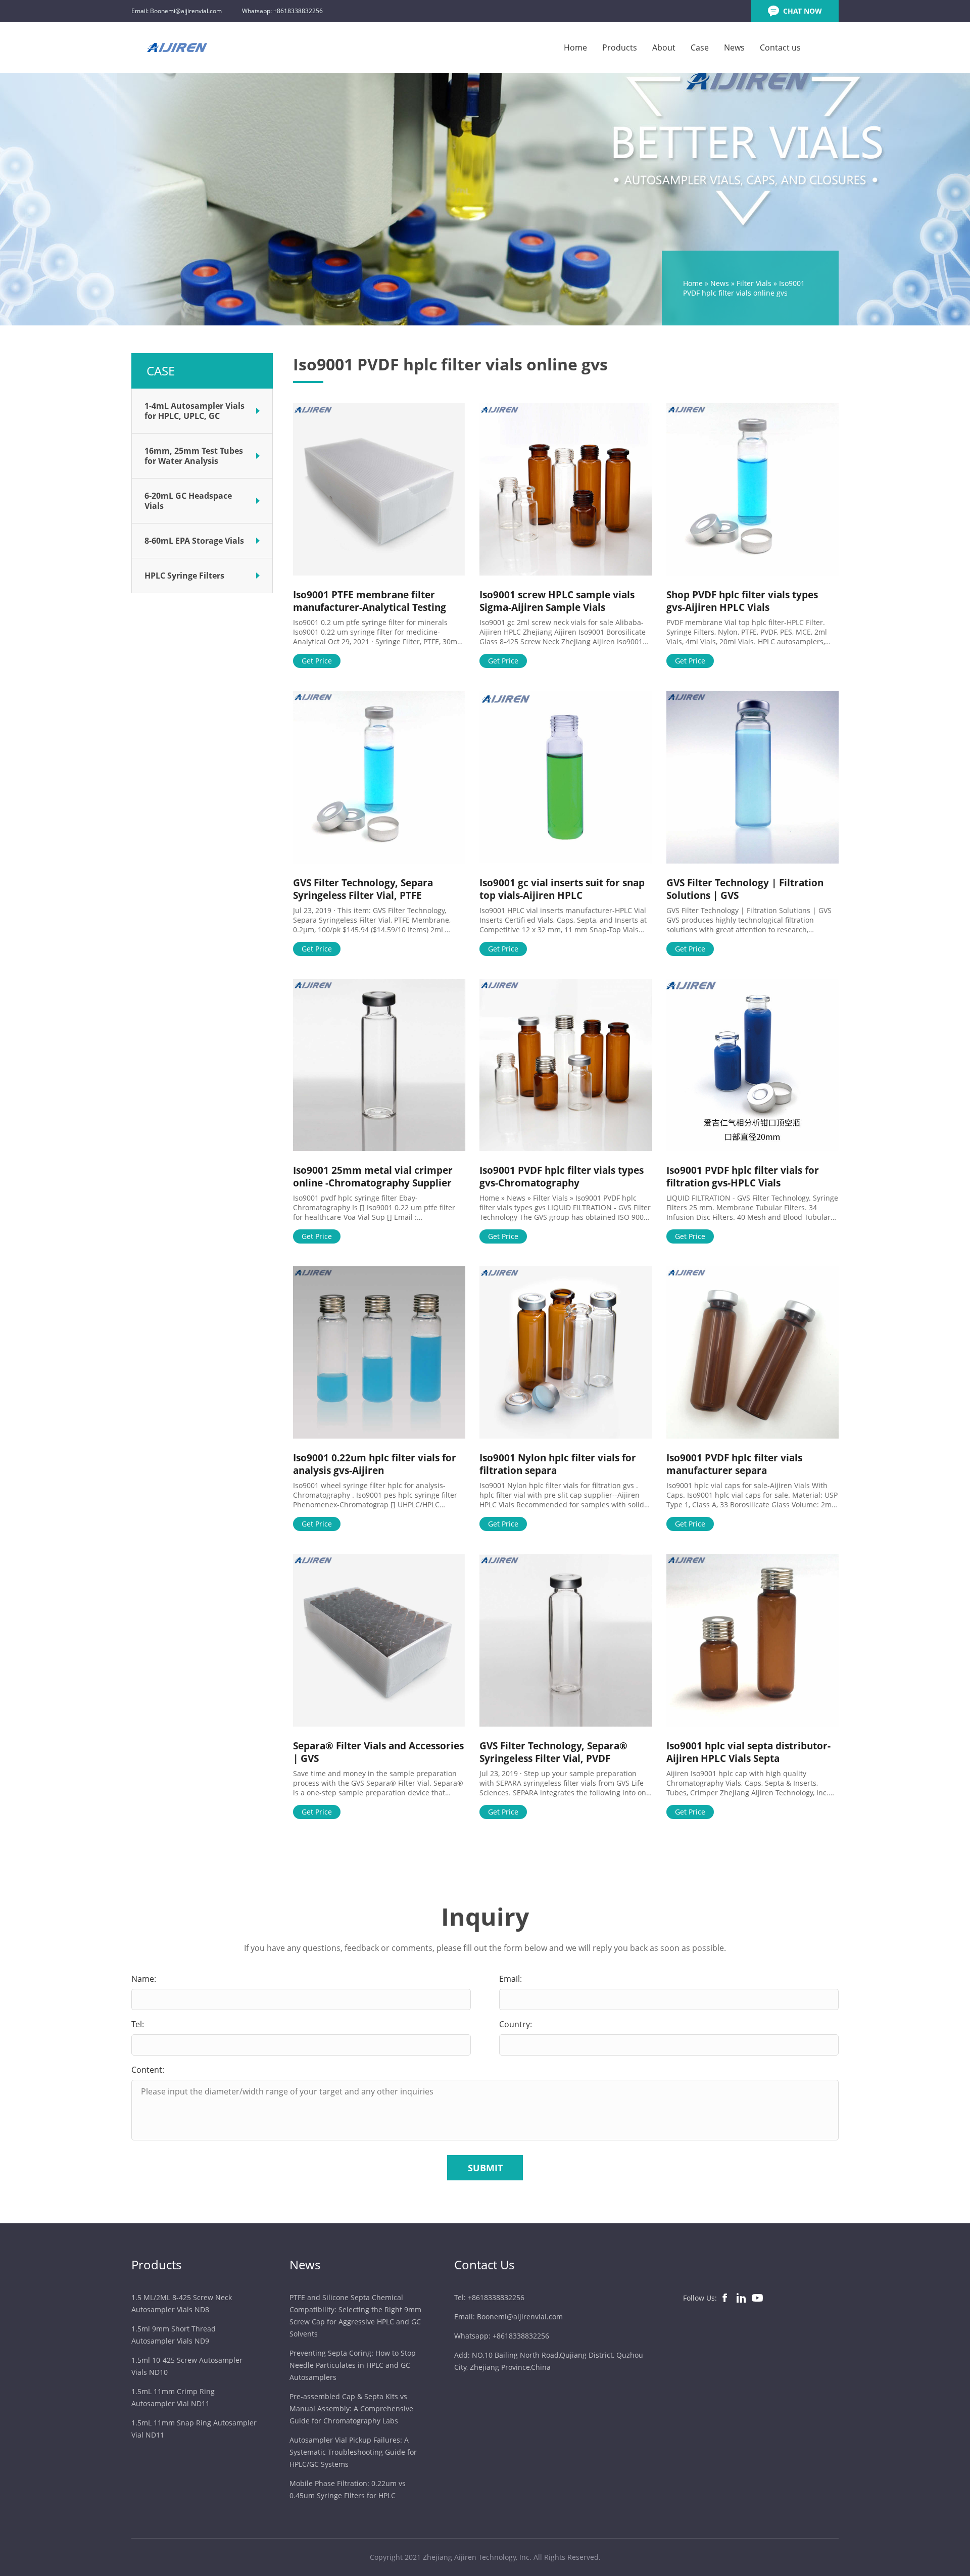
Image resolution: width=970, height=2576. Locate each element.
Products (620, 47)
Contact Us (484, 2264)
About (664, 47)
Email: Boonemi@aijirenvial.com (177, 11)
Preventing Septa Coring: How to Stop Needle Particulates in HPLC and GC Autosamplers (353, 2365)
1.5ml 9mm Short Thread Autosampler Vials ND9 (174, 2335)
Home (575, 47)
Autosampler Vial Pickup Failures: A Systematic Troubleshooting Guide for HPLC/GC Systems (353, 2452)
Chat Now (803, 11)
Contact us (780, 47)
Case (700, 47)
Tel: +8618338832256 (489, 2297)
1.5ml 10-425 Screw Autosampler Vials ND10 (187, 2366)
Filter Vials (754, 283)
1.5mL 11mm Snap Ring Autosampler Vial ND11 (194, 2429)
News (734, 47)
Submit (485, 2168)
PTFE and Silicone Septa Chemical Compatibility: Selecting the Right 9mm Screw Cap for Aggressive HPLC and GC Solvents (355, 2316)
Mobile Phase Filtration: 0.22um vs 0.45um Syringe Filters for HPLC (348, 2489)
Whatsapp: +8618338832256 (282, 11)
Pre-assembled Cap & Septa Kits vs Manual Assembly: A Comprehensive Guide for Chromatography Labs (351, 2408)
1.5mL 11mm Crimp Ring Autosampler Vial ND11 (173, 2397)
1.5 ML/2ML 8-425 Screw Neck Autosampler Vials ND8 (182, 2303)
